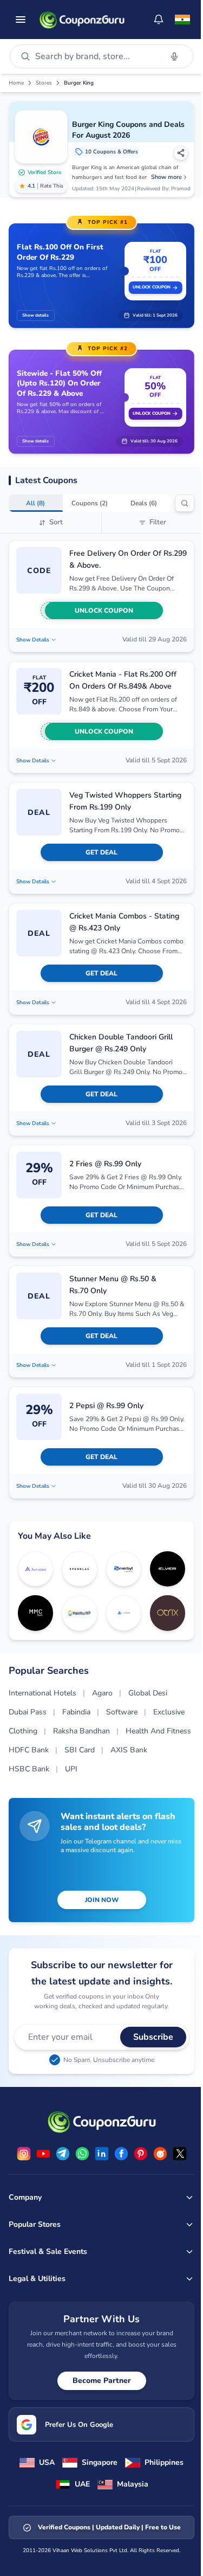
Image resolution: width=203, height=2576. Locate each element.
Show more (166, 177)
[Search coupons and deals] (185, 503)
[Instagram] (24, 2154)
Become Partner (102, 2381)
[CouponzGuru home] (82, 20)
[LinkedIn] (102, 2154)
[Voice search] (174, 56)
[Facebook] (121, 2154)
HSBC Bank (29, 1769)
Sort (56, 522)
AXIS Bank (129, 1750)
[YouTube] (43, 2154)
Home (16, 83)
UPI (71, 1769)
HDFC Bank (29, 1750)
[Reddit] (160, 2154)
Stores (44, 83)
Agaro (102, 1693)
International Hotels (42, 1693)
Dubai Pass (28, 1712)
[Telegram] (63, 2154)
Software (122, 1712)
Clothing (23, 1731)
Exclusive (169, 1712)
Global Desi (148, 1693)
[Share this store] (181, 153)
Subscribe (153, 2037)
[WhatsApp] (82, 2154)
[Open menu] (21, 20)
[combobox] (96, 56)
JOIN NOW (102, 1900)
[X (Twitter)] (180, 2154)
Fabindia (76, 1712)
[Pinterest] (141, 2154)
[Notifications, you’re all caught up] (159, 20)
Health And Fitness (158, 1731)
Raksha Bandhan (81, 1731)
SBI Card (80, 1750)
